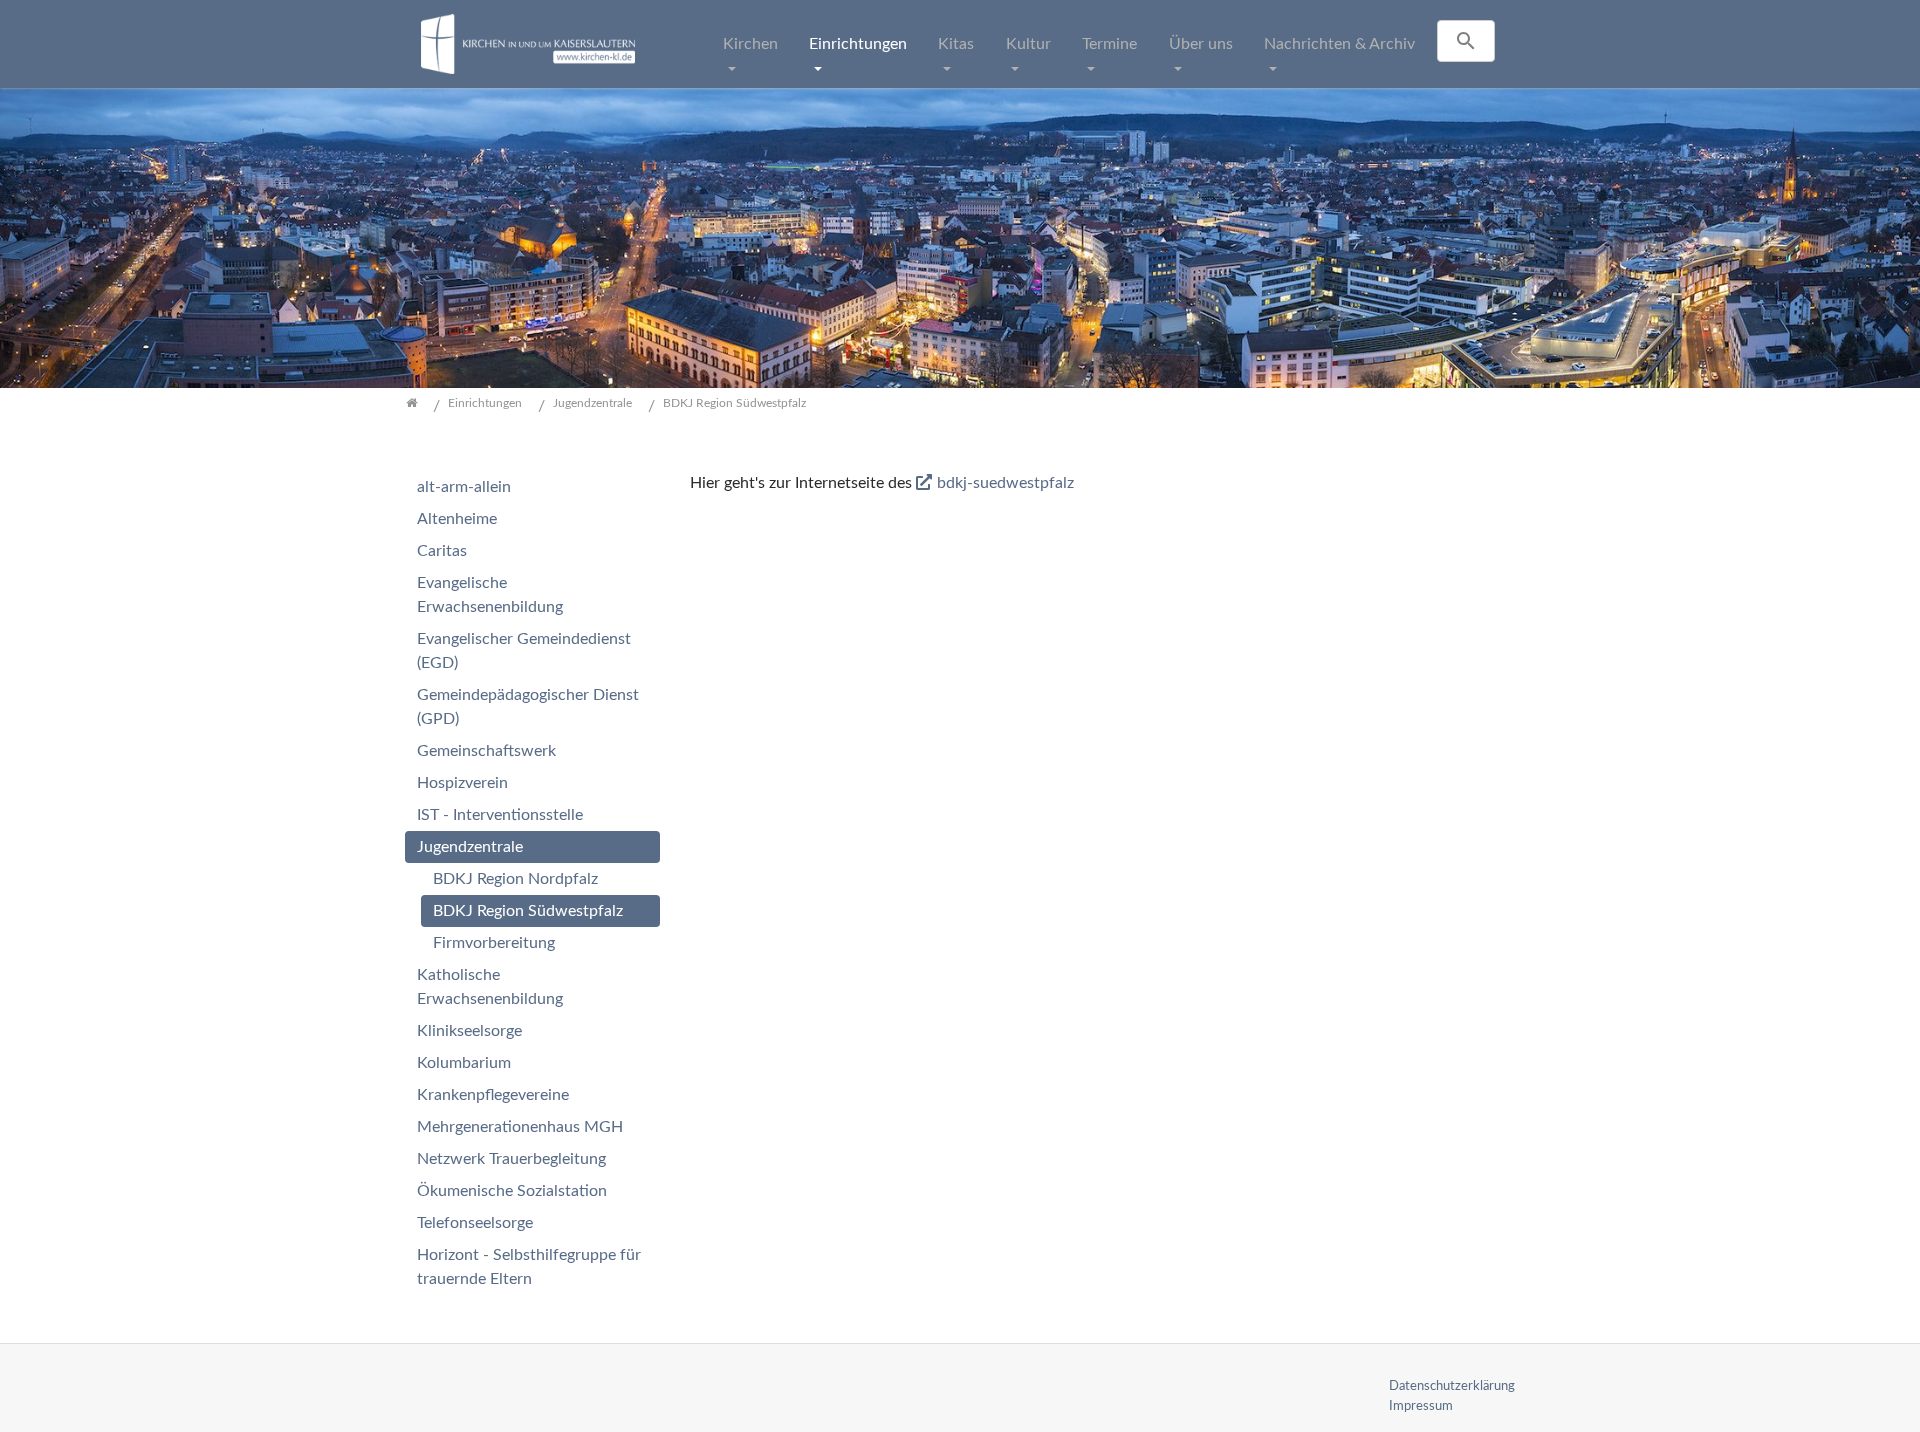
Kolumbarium (464, 1063)
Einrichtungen (858, 44)
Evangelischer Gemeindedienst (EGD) (524, 651)
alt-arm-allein (464, 487)
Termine (1109, 44)
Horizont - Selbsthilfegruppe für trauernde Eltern (529, 1267)
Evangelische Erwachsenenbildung (490, 595)
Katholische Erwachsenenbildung (490, 987)
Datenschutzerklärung (1452, 1386)
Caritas (442, 551)
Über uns (1201, 44)
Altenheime (457, 519)
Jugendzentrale (470, 847)
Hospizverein (462, 783)
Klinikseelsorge (469, 1031)
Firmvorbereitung (494, 943)
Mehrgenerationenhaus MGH (520, 1127)
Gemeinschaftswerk (486, 751)
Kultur (1028, 44)
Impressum (1421, 1406)
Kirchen (750, 44)
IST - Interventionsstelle (500, 815)
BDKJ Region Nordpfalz (515, 879)
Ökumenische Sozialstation (512, 1191)
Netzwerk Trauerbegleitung (511, 1159)
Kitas (956, 44)
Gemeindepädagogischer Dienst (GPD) (528, 707)
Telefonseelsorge (475, 1223)
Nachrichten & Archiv (1339, 44)
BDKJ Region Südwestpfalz (528, 911)
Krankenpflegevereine (493, 1095)
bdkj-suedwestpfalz (1005, 483)
